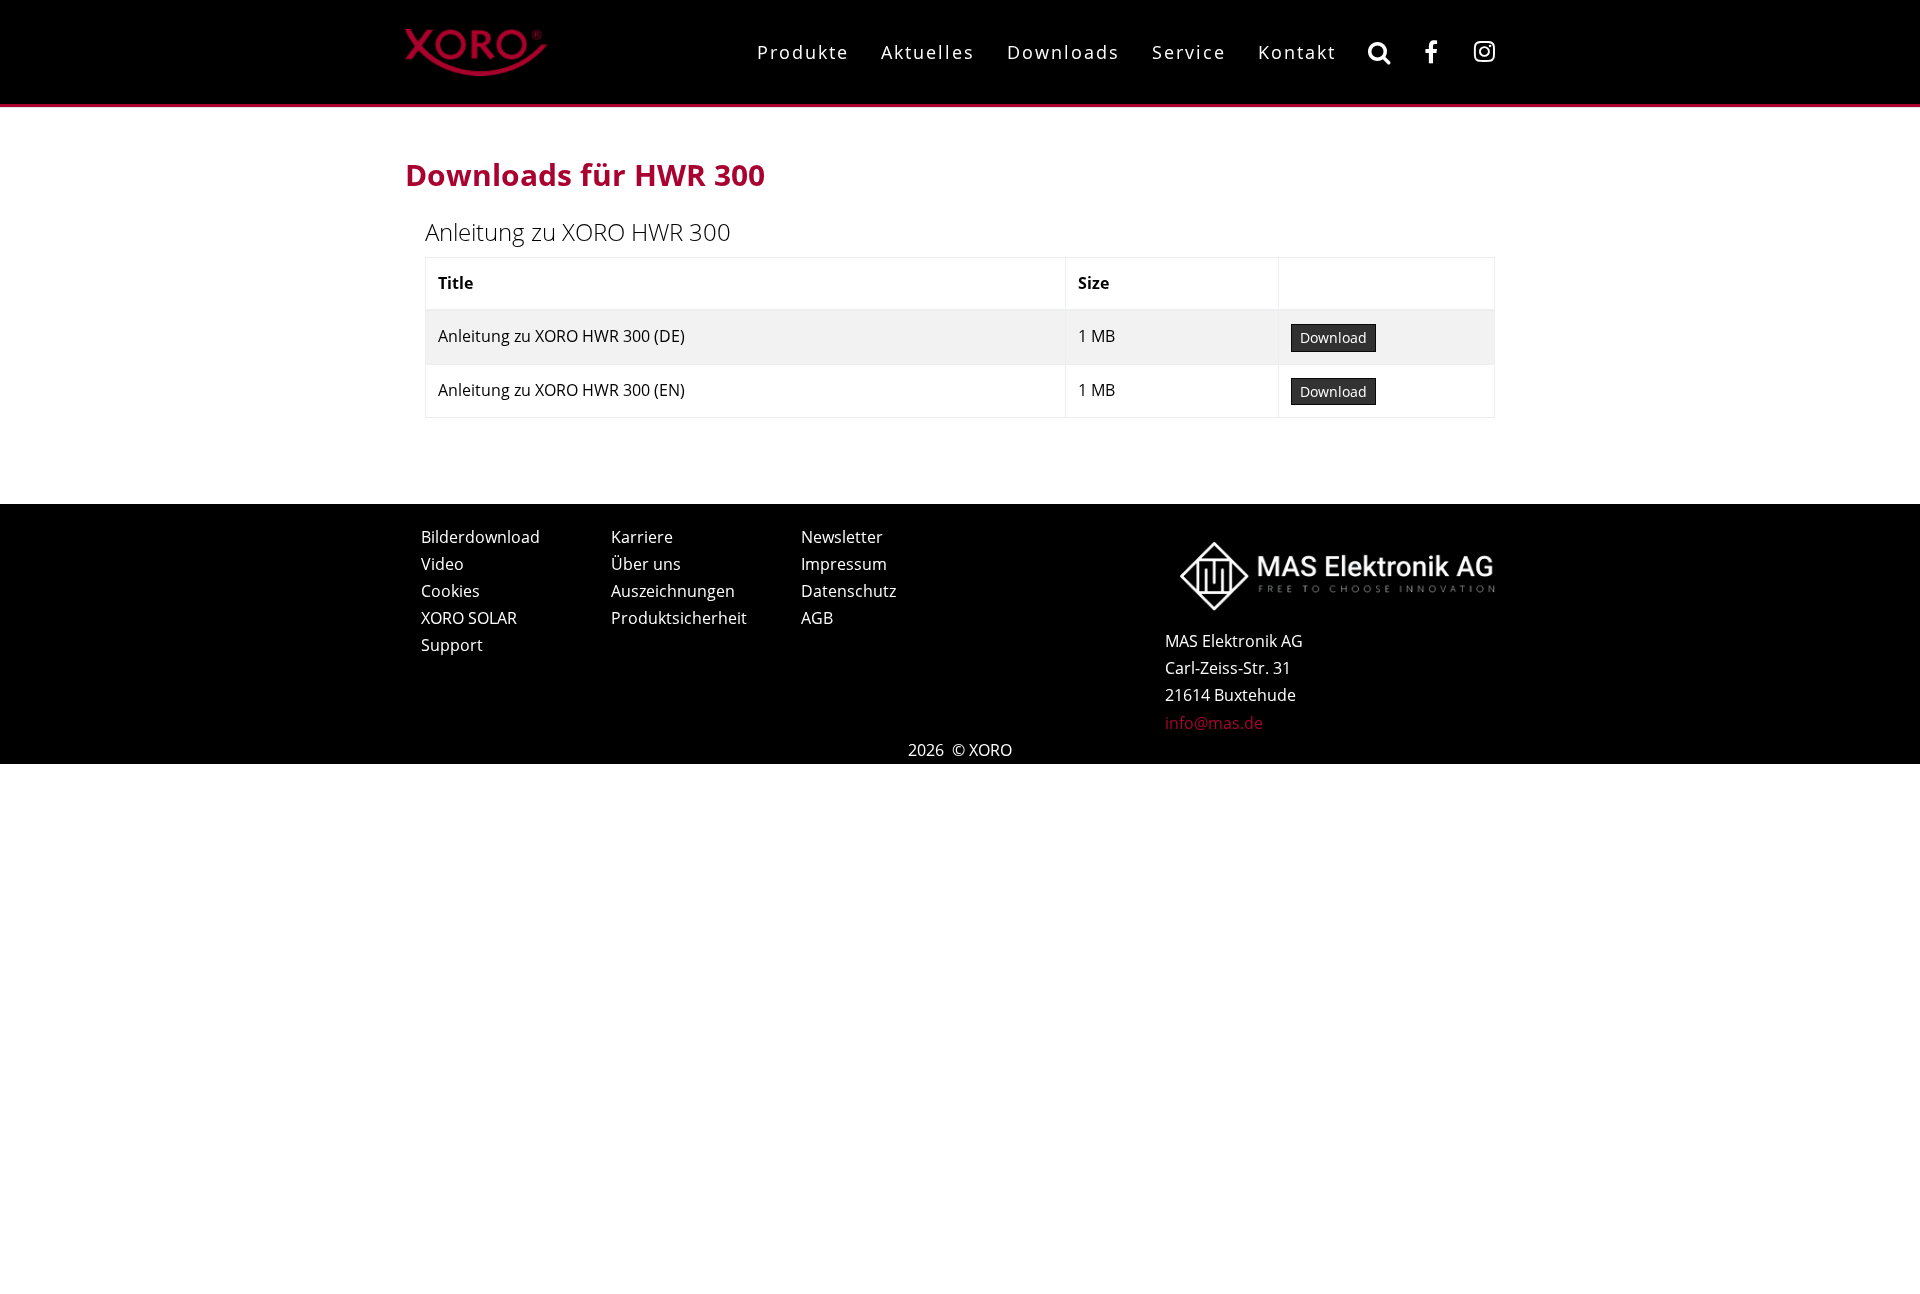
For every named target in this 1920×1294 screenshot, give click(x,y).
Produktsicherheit (679, 618)
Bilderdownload (480, 537)
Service (1189, 52)
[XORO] (476, 49)
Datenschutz (848, 591)
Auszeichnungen (673, 591)
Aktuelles (928, 52)
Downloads (1063, 52)
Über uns (646, 564)
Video (442, 564)
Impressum (844, 564)
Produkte (803, 52)
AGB (817, 618)
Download (1333, 337)
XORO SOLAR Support (469, 631)
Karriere (642, 537)
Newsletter (842, 537)
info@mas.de (1214, 723)
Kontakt (1297, 52)
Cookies (450, 591)
